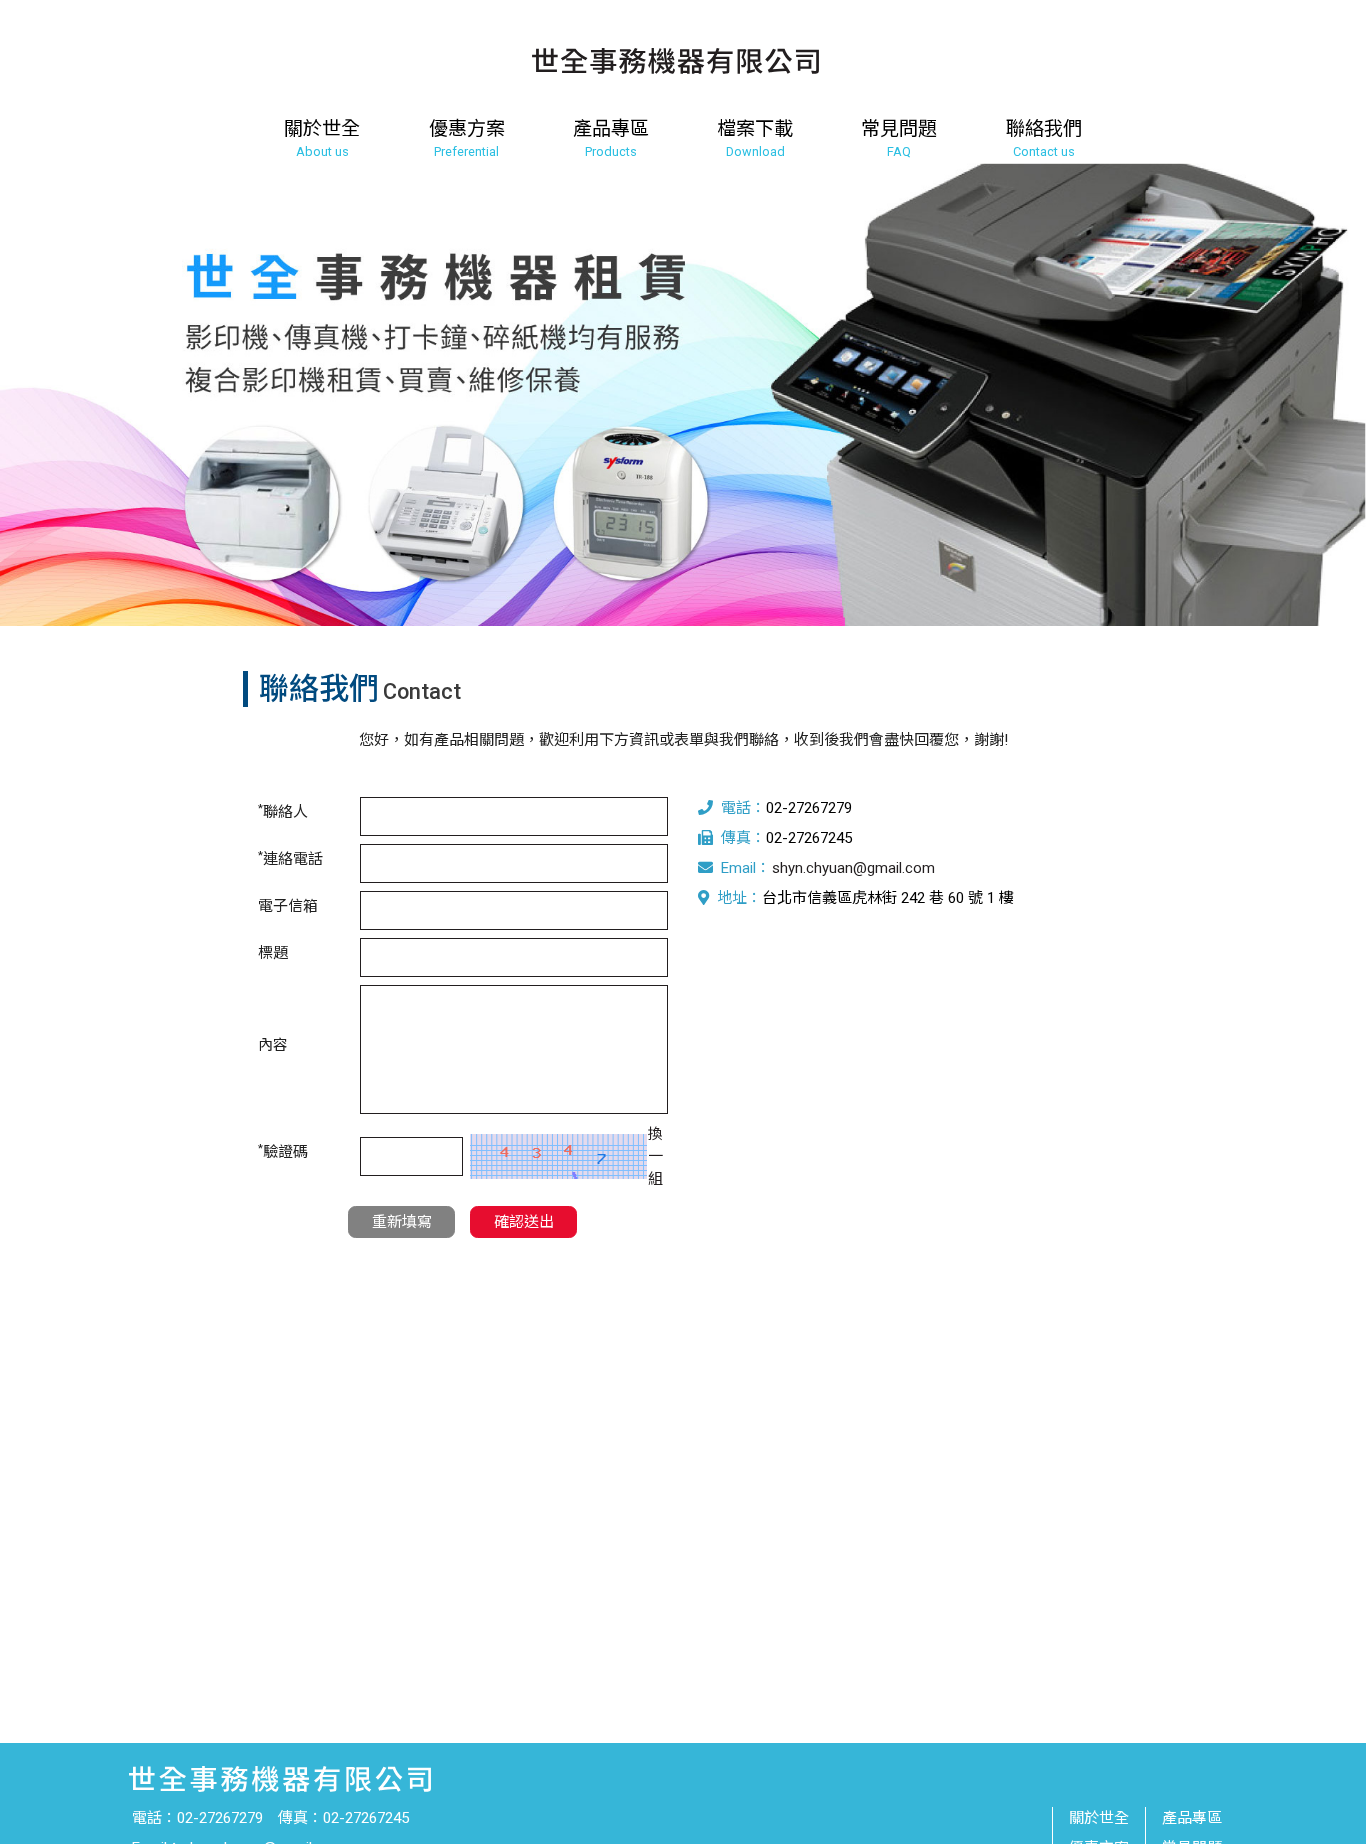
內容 (273, 1045)
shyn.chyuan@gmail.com (853, 868)
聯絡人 (283, 812)
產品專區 (1192, 1818)
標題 (273, 953)
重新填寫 (402, 1222)
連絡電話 (290, 859)
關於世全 (1099, 1818)
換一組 (655, 1156)
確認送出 (524, 1222)
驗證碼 (283, 1152)
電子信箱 (288, 906)
